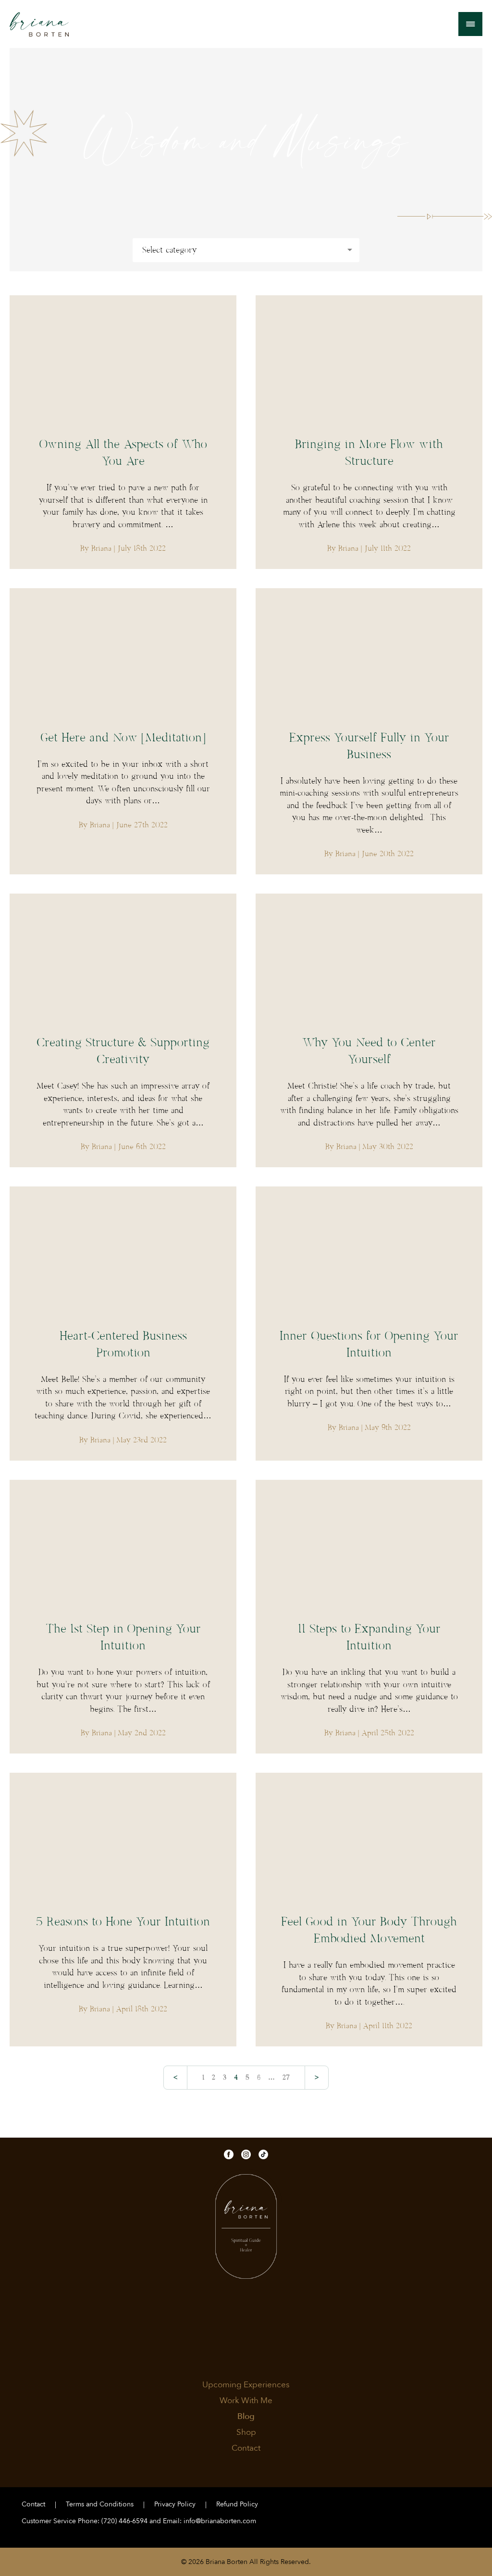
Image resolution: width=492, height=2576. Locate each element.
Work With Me (246, 2401)
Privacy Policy (175, 2504)
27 (286, 2078)
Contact (246, 2448)
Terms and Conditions (100, 2504)
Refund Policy (237, 2504)
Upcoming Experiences (246, 2385)
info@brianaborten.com (220, 2521)
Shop (246, 2432)
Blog (246, 2417)
